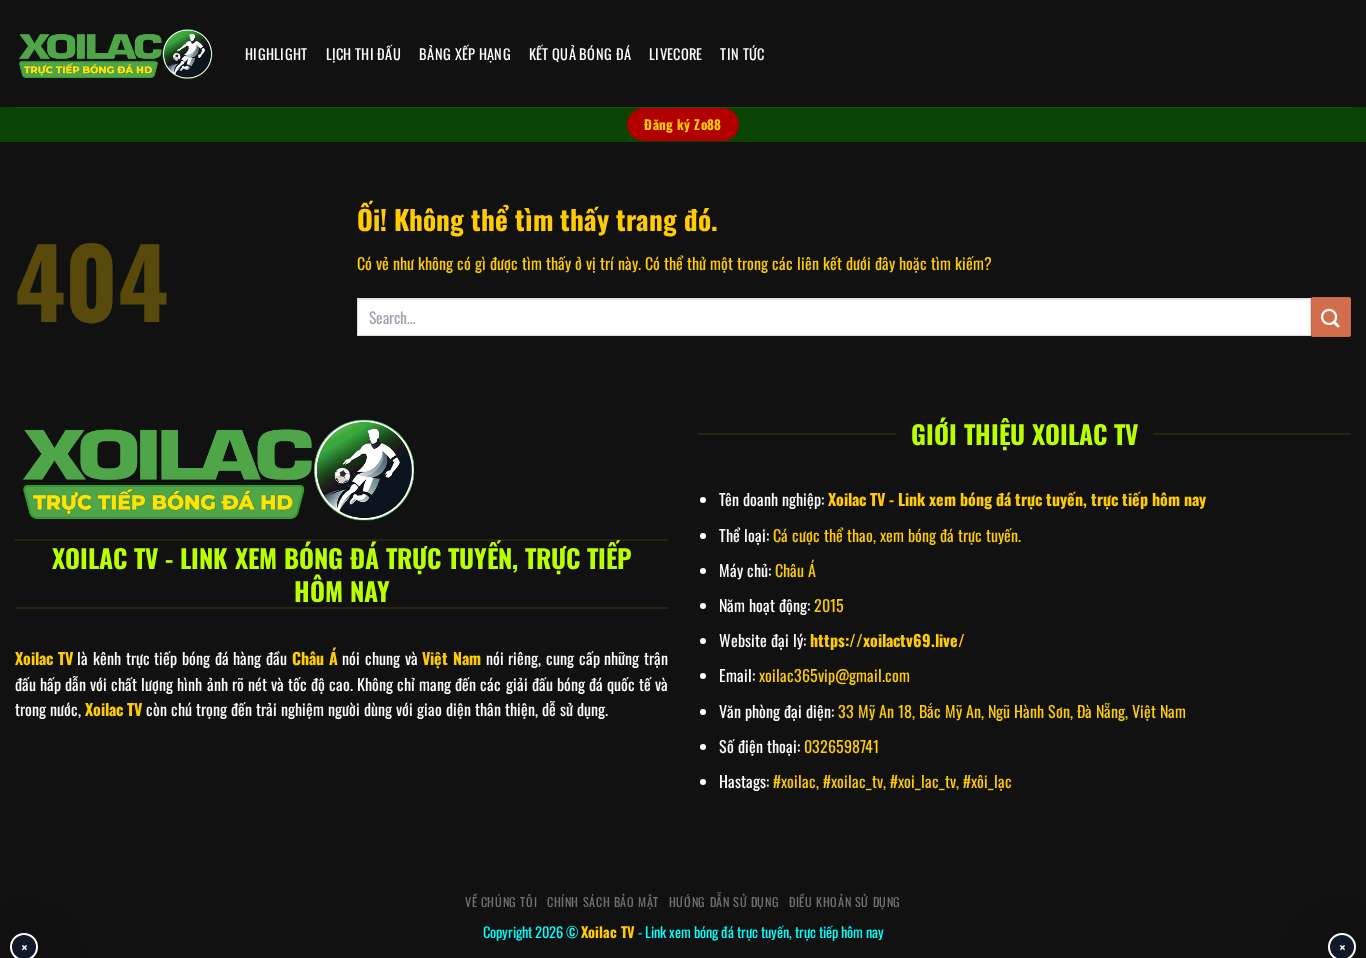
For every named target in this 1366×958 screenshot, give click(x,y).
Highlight (276, 53)
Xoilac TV (608, 931)
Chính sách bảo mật (603, 901)
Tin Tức (742, 53)
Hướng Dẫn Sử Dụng (724, 901)
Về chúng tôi (501, 901)
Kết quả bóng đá (580, 53)
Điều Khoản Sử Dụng (845, 901)
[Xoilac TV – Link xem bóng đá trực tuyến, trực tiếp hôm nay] (115, 54)
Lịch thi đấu (363, 53)
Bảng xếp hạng (465, 53)
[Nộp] (1331, 316)
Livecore (675, 53)
